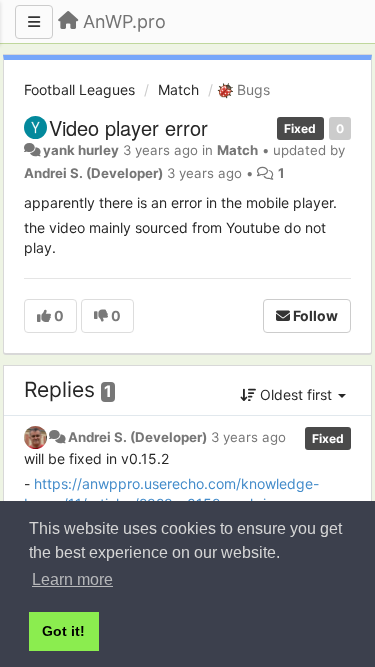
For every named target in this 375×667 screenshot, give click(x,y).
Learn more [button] (72, 579)
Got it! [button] (63, 631)
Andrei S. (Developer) (93, 173)
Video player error (128, 127)
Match (178, 89)
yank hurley (81, 150)
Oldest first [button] (296, 394)
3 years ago (248, 437)
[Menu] (34, 22)
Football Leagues (79, 89)
